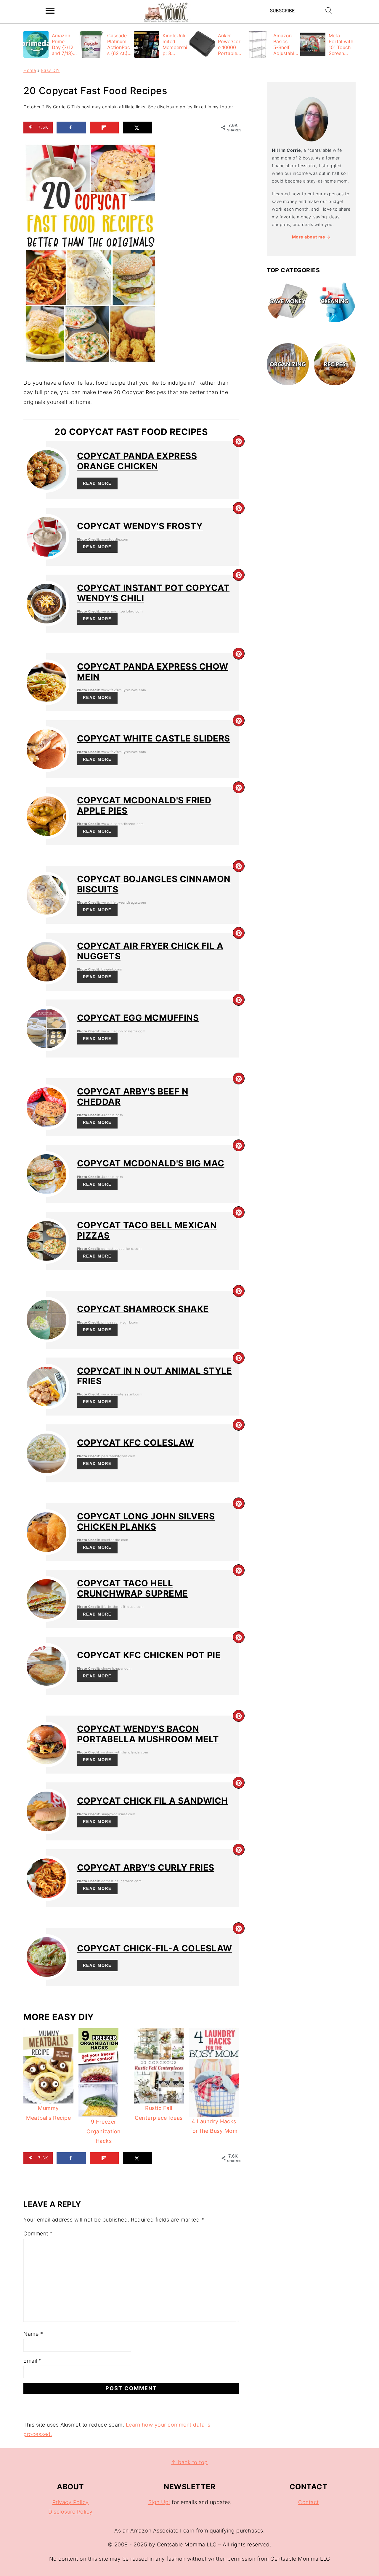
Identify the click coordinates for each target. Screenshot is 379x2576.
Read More (97, 483)
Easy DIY (50, 70)
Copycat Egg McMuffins (138, 1018)
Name (33, 2334)
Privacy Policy (71, 2502)
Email (33, 2361)
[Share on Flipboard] (104, 128)
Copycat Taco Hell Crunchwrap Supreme (133, 1588)
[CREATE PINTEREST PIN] (239, 441)
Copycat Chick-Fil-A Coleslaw (155, 1948)
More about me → (311, 237)
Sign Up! (159, 2502)
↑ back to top (189, 2462)
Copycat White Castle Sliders (154, 738)
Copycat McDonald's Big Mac (151, 1163)
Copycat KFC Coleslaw (135, 1443)
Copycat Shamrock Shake (143, 1309)
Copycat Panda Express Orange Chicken (137, 461)
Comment (38, 2234)
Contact (309, 2502)
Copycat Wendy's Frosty (140, 526)
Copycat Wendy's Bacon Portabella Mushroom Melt (148, 1734)
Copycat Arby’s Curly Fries (146, 1867)
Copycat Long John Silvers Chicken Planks (146, 1521)
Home (30, 70)
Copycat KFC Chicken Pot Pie (149, 1655)
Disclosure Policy (70, 2512)
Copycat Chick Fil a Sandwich (152, 1801)
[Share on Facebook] (71, 128)
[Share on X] (138, 128)
